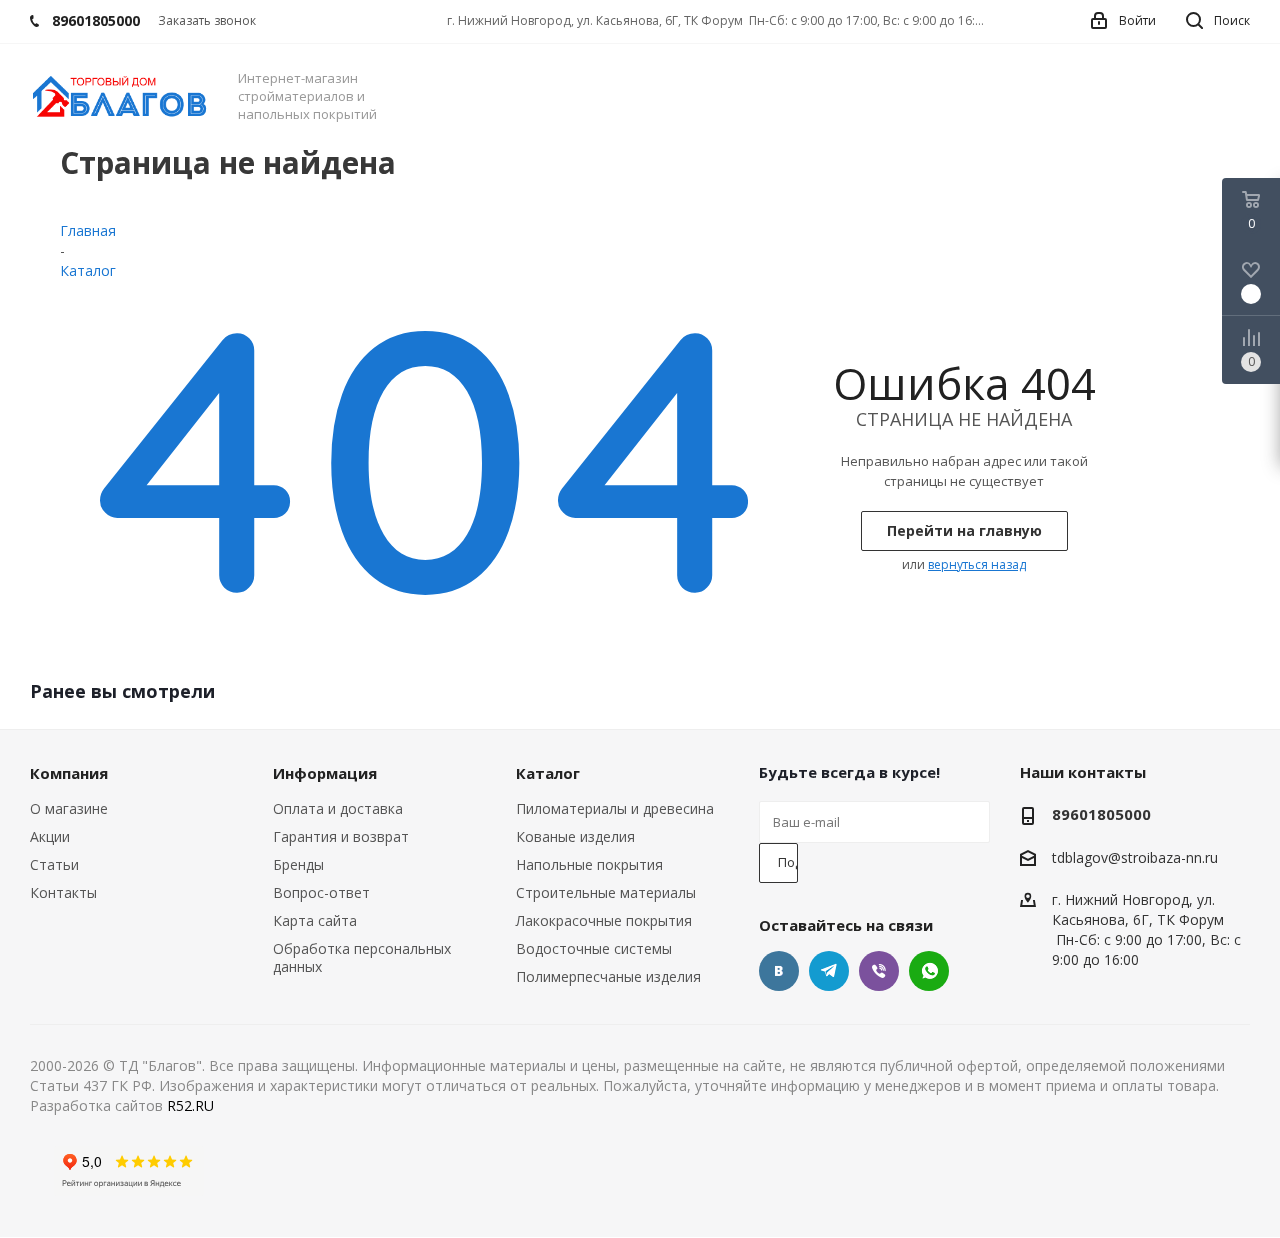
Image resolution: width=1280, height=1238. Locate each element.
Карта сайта (315, 920)
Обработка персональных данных (362, 957)
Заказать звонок (207, 20)
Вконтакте (779, 971)
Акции (50, 836)
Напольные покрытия (589, 864)
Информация (325, 773)
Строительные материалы (606, 892)
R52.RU (190, 1105)
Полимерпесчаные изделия (608, 976)
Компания (69, 773)
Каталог (548, 773)
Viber (879, 971)
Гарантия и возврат (341, 836)
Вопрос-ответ (321, 892)
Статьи (54, 864)
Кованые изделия (575, 836)
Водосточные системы (594, 948)
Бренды (298, 864)
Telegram (829, 971)
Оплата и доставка (338, 808)
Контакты (63, 892)
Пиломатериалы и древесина (615, 808)
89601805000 (1101, 814)
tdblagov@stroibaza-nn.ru (1135, 857)
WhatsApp (929, 971)
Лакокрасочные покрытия (604, 920)
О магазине (69, 808)
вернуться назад (977, 564)
